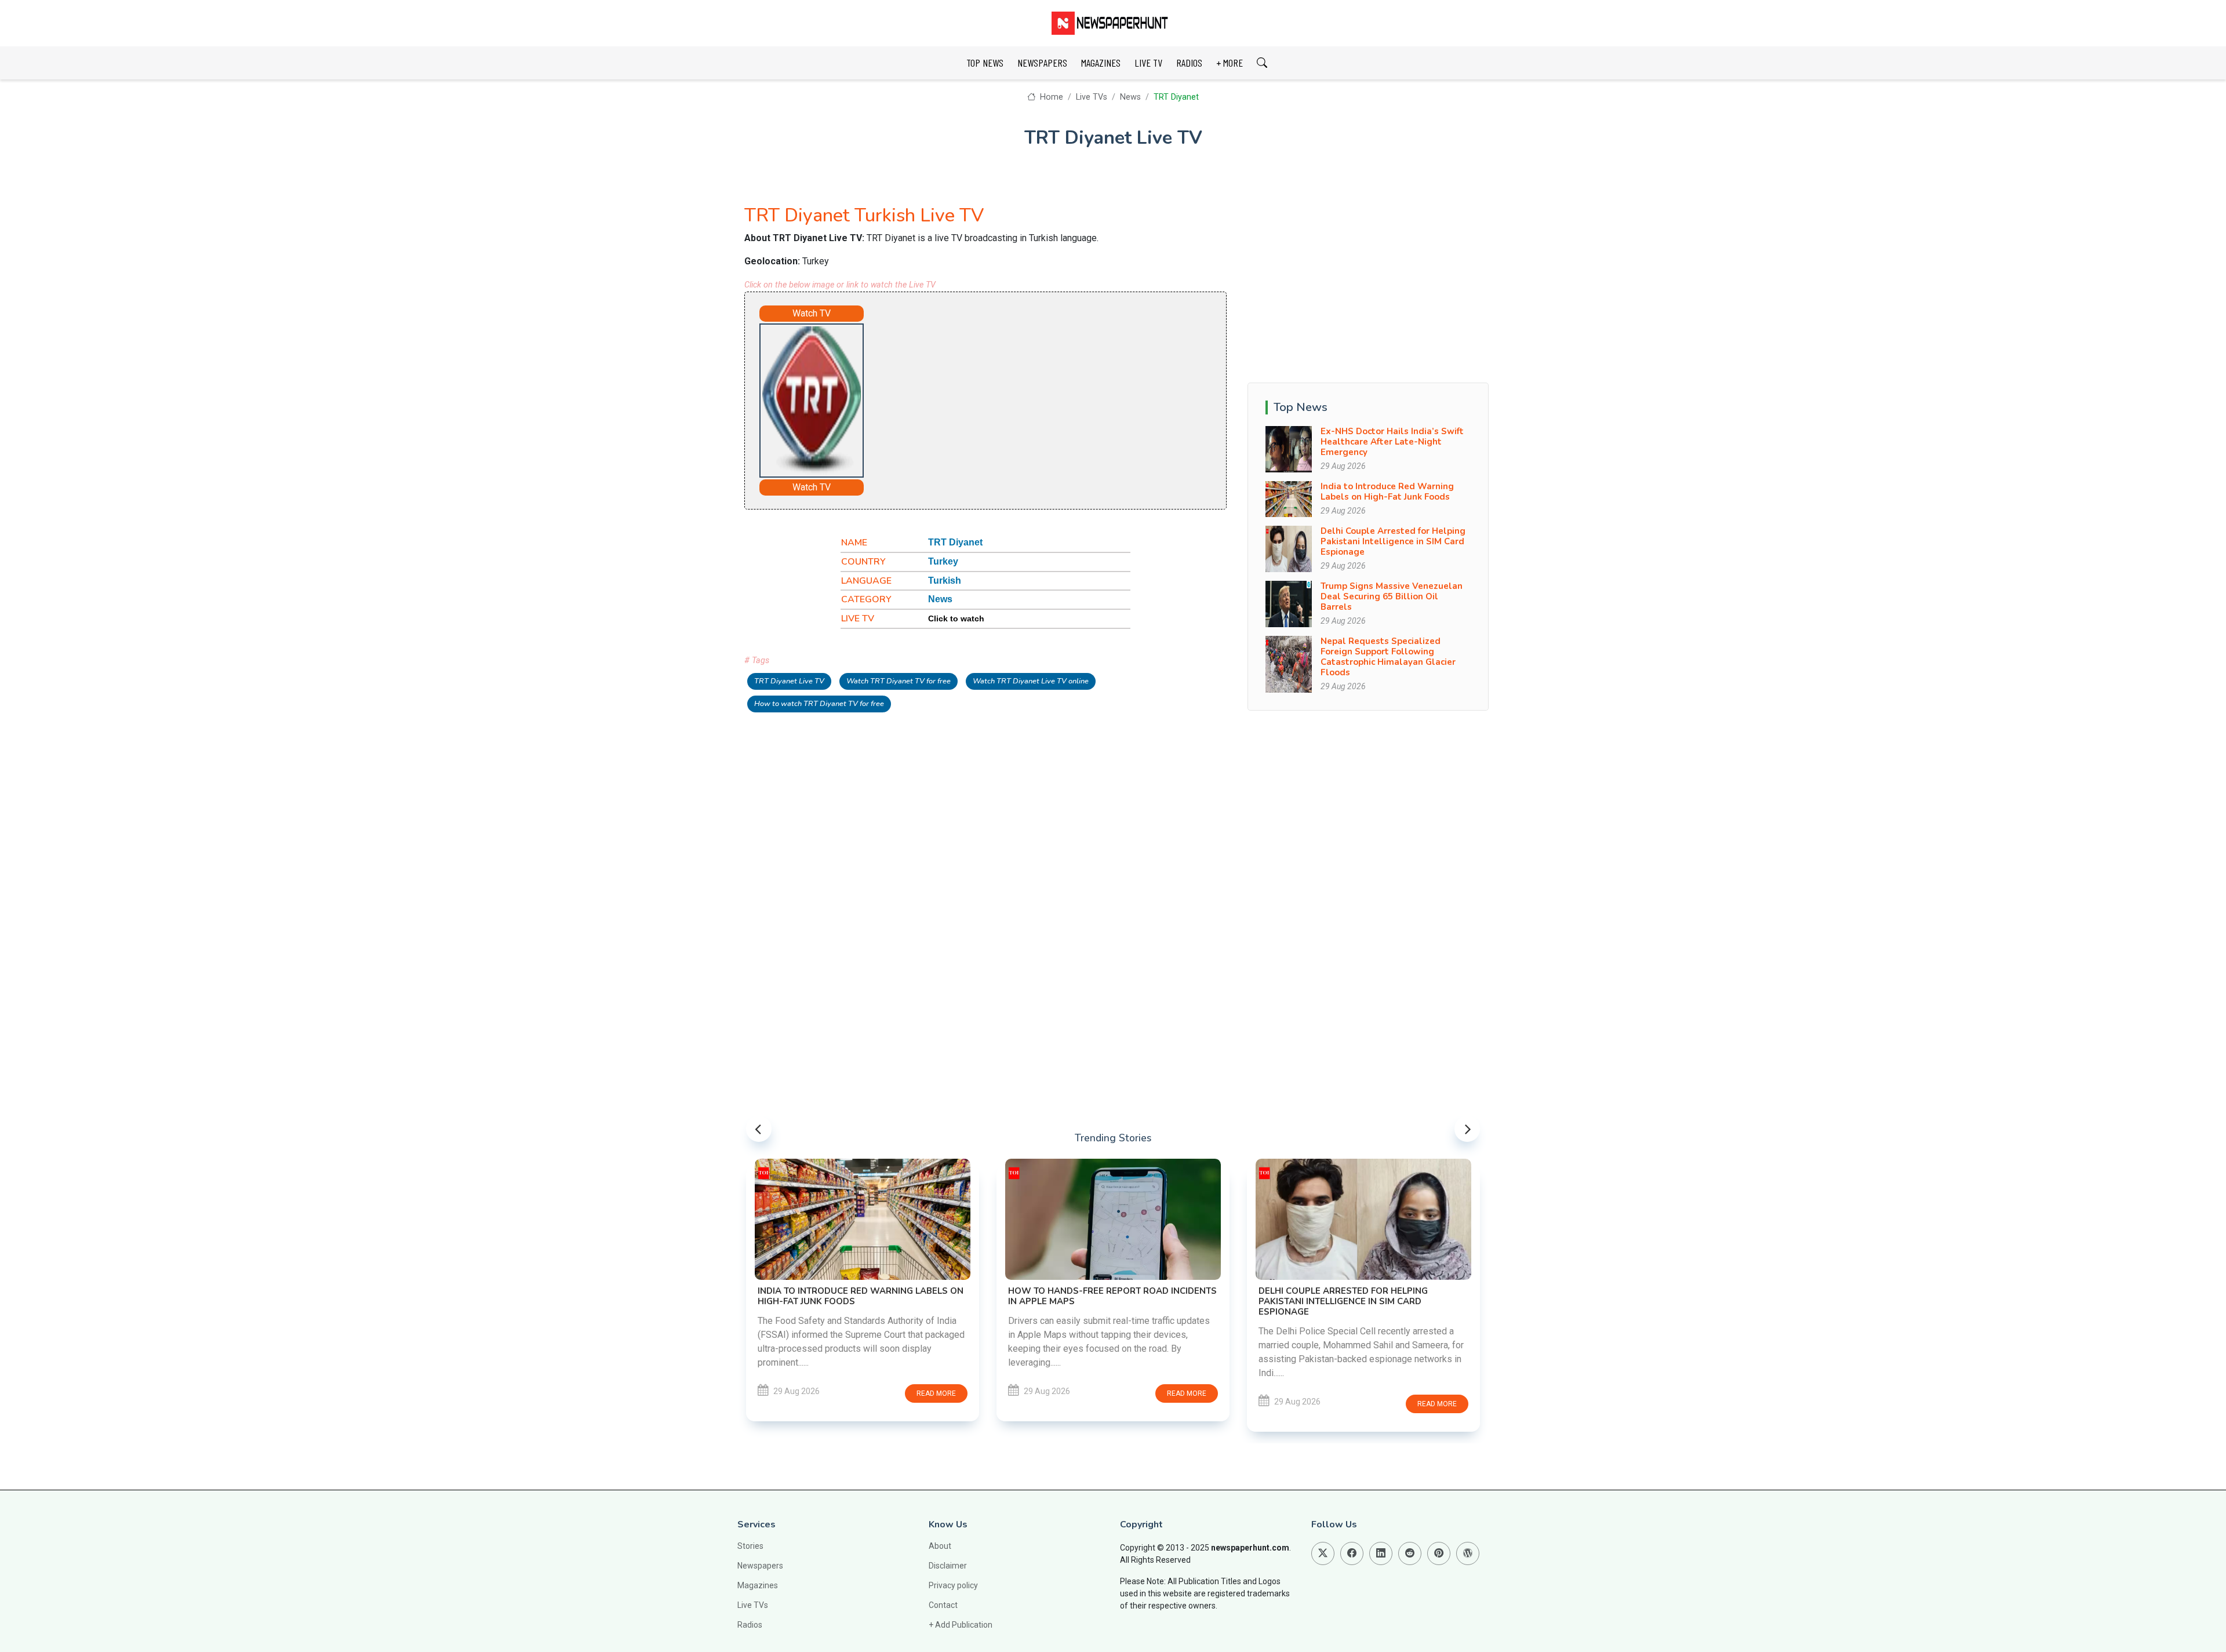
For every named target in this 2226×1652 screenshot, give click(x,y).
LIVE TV (1148, 63)
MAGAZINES (1101, 63)
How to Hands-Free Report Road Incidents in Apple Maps (1112, 1296)
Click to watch (956, 618)
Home (1050, 97)
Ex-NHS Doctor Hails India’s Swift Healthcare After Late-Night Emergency (1392, 442)
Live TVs (1092, 97)
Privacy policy (953, 1585)
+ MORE (1230, 63)
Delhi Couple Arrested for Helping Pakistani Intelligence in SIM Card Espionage (1393, 541)
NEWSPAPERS (1042, 63)
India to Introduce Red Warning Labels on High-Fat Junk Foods (1387, 492)
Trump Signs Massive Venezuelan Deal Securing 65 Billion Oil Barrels (1392, 596)
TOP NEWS (985, 63)
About (940, 1546)
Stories (750, 1546)
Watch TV (812, 313)
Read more (936, 1393)
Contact (943, 1605)
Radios (750, 1625)
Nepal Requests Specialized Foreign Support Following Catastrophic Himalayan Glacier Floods (1388, 657)
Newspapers (760, 1566)
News (1130, 97)
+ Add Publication (961, 1625)
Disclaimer (948, 1566)
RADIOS (1189, 63)
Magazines (758, 1585)
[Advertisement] (1018, 398)
